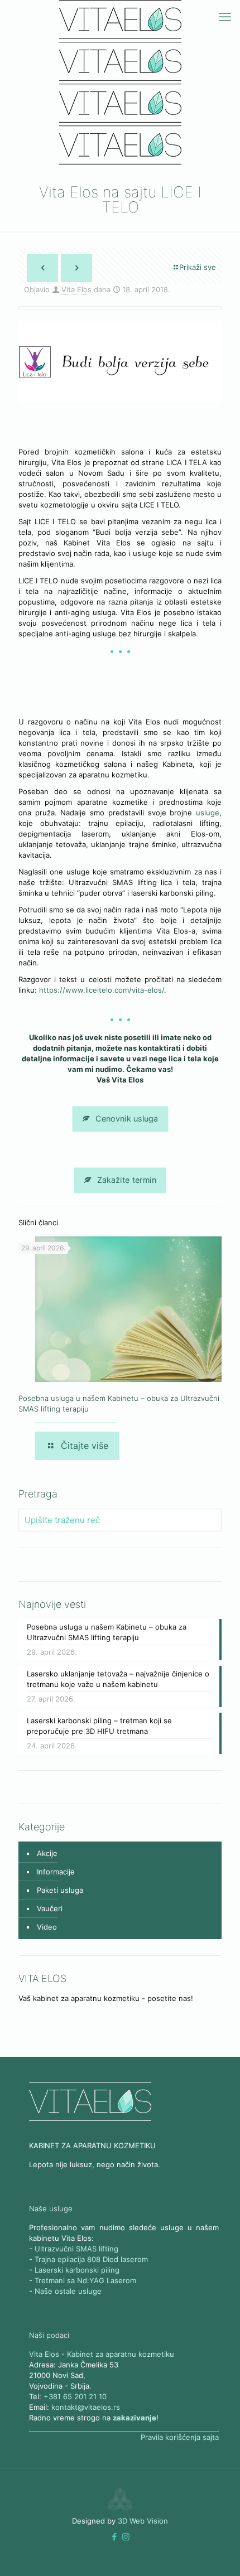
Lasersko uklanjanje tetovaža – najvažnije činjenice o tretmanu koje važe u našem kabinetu (118, 1679)
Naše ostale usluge (68, 2291)
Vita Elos (76, 289)
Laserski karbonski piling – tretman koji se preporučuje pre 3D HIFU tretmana (99, 1726)
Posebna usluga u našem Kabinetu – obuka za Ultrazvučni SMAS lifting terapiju (107, 1632)
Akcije (47, 1853)
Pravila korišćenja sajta (180, 2437)
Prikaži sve (198, 267)
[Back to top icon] (217, 2553)
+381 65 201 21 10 (75, 2396)
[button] (114, 2537)
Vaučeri (50, 1908)
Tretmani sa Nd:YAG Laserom (85, 2280)
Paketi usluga (60, 1890)
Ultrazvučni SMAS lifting (76, 2249)
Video (47, 1927)
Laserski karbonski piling (77, 2270)
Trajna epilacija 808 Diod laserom (91, 2259)
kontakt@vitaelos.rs (86, 2407)
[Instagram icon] (126, 2537)
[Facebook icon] (114, 2537)
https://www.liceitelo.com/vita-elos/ (102, 990)
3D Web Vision (143, 2521)
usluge (208, 813)
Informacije (56, 1872)
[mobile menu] (225, 17)
